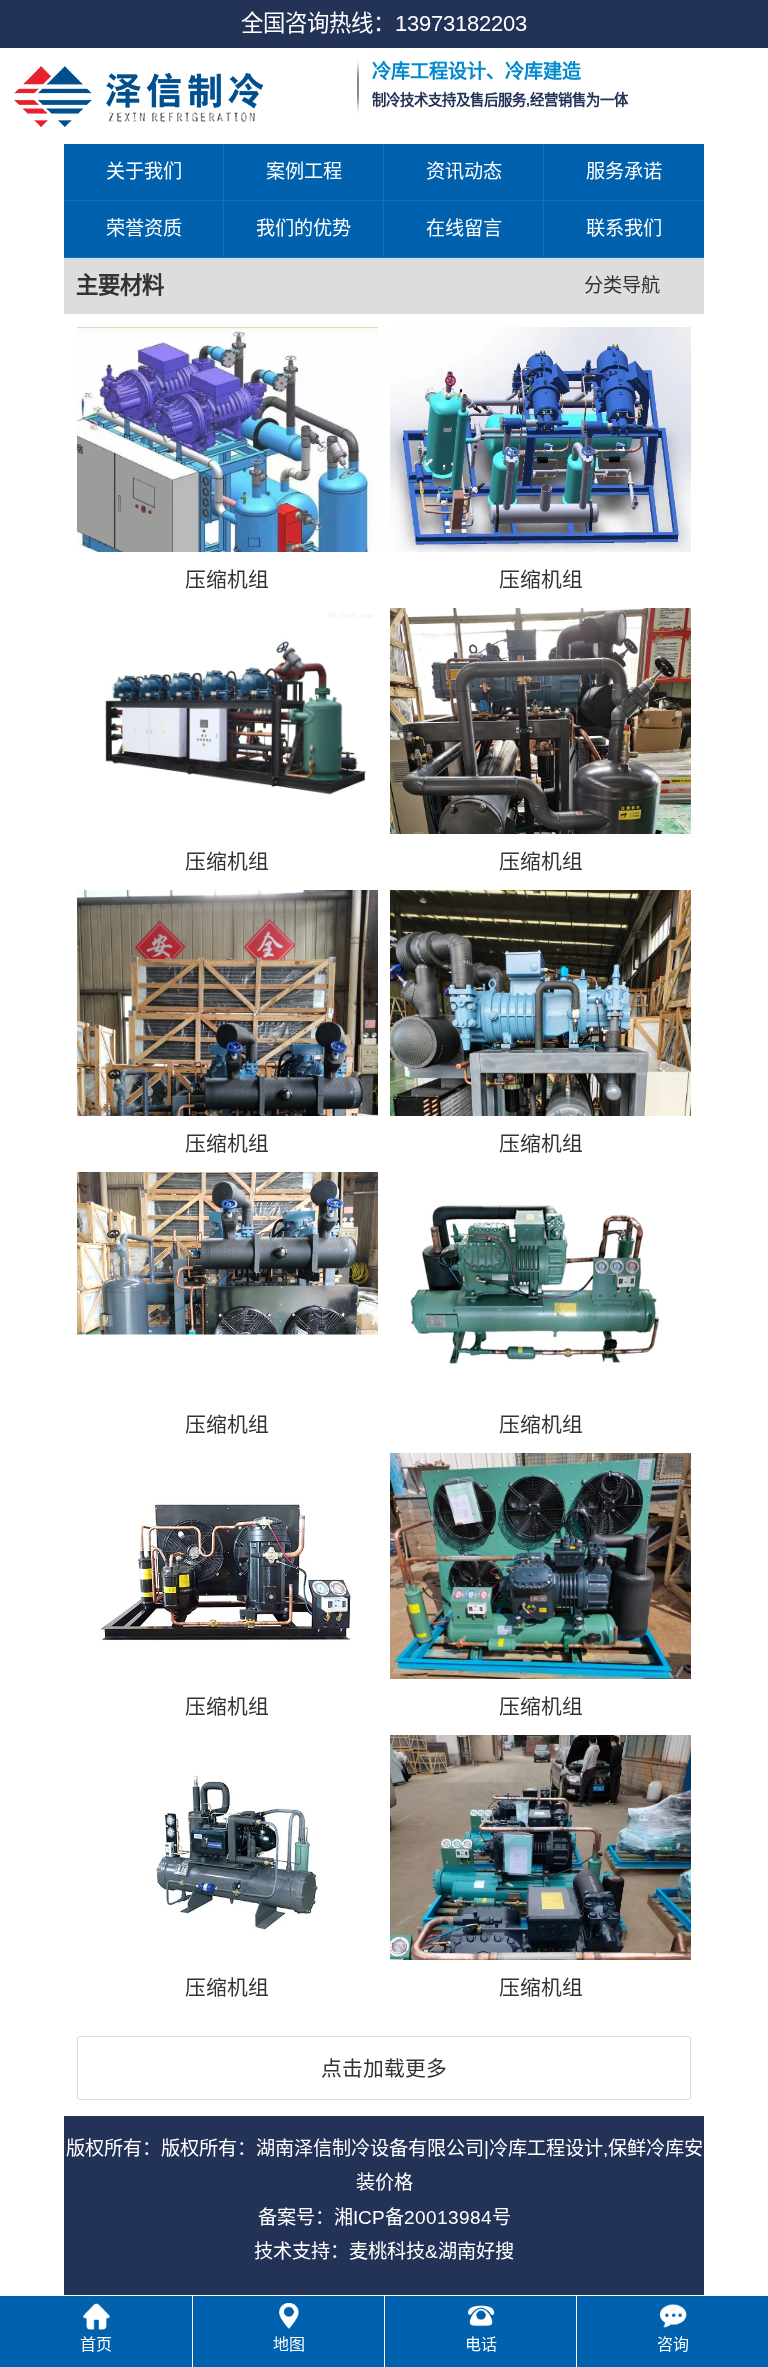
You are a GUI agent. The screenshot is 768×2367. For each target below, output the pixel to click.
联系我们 (624, 228)
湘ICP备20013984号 (422, 2217)
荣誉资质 (144, 228)
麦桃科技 (387, 2251)
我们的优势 (303, 228)
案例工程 (304, 171)
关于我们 (144, 171)
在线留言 (464, 228)
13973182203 (461, 23)
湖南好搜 (476, 2251)
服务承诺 (624, 171)
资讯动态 (464, 171)
